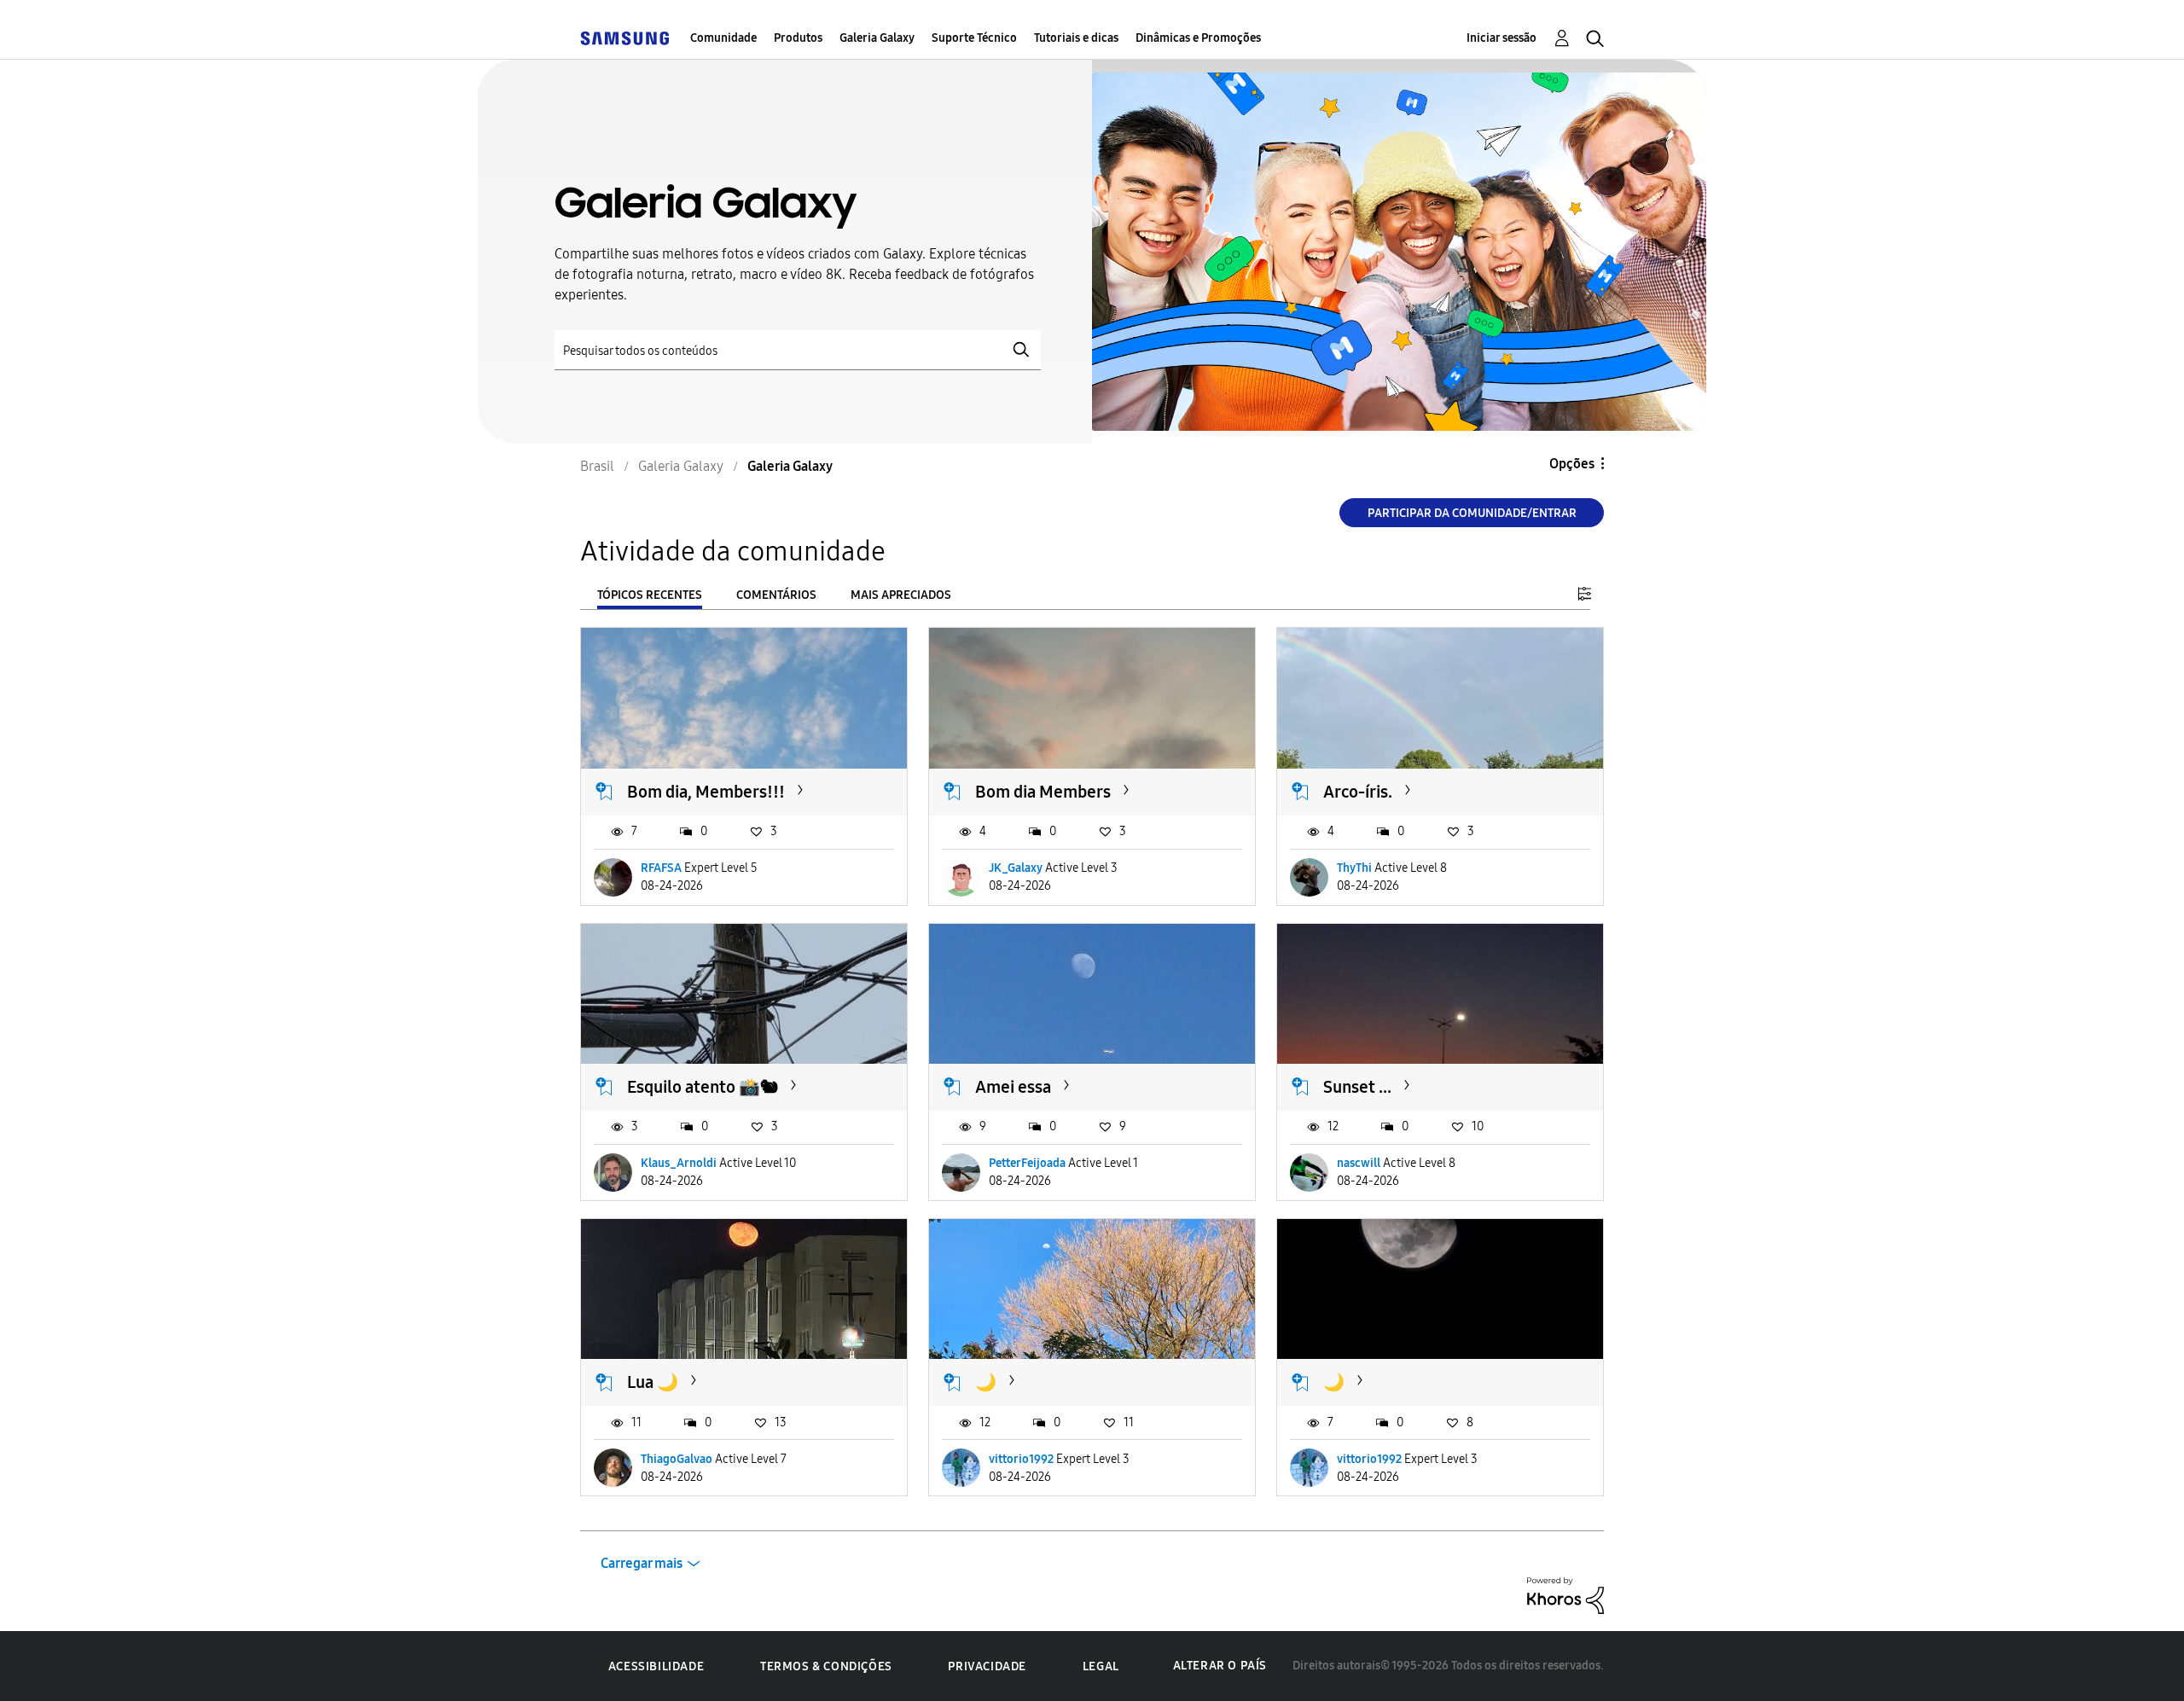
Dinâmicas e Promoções (1198, 38)
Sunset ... (1357, 1087)
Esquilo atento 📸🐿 (703, 1087)
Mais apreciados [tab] (901, 595)
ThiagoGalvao (677, 1459)
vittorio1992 (1021, 1459)
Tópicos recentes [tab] (650, 595)
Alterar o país (1220, 1666)
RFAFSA (661, 868)
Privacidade (987, 1666)
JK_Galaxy (1016, 868)
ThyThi (1354, 868)
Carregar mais (642, 1563)
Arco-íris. (1358, 792)
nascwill (1359, 1163)
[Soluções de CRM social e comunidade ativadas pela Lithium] (1565, 1595)
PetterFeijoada (1027, 1163)
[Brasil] (624, 38)
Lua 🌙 (653, 1382)
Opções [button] (1572, 464)
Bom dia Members (1043, 792)
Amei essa (1013, 1087)
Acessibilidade (656, 1666)
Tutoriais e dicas (1076, 38)
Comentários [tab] (776, 595)
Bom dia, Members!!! (706, 792)
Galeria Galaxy (877, 38)
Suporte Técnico (974, 38)
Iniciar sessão (1501, 38)
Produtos (798, 38)
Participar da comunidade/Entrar (1472, 513)
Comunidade (723, 38)
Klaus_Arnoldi (679, 1163)
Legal (1101, 1666)
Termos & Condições (826, 1666)
